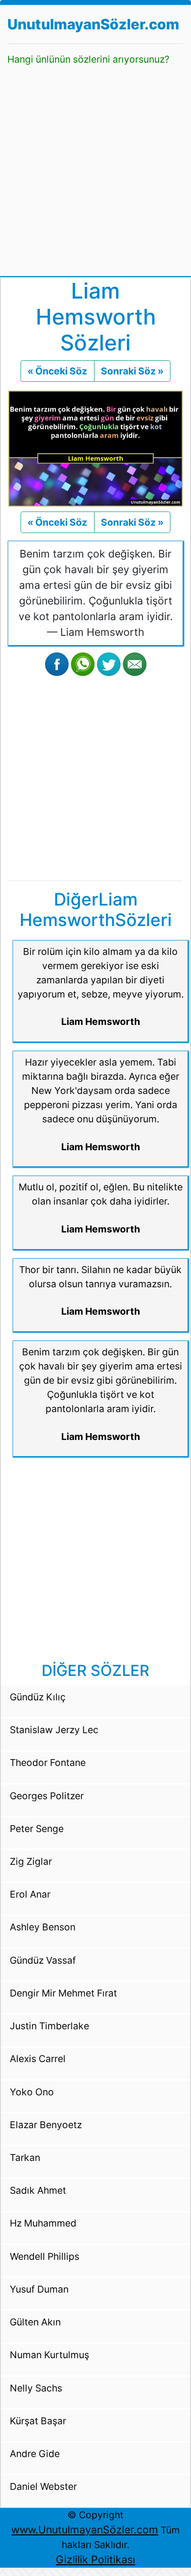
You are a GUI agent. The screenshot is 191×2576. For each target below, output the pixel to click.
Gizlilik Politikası (95, 2559)
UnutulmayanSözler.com (93, 24)
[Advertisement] (95, 167)
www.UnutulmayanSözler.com (85, 2530)
